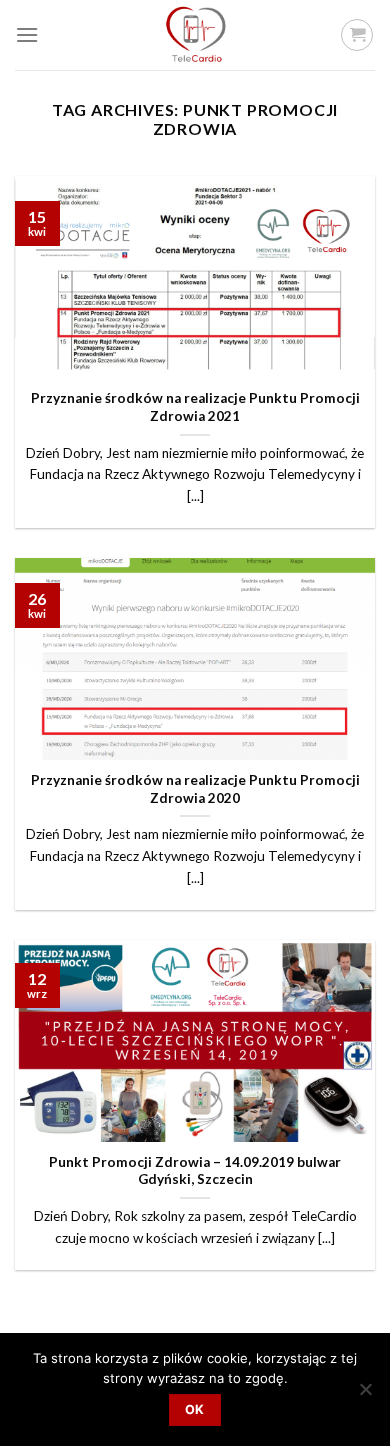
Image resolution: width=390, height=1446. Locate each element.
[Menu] (27, 34)
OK (195, 1409)
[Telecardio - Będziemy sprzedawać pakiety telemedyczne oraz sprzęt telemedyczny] (195, 35)
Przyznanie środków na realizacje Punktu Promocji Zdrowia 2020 (195, 789)
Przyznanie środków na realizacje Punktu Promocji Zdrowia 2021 (195, 407)
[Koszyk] (357, 35)
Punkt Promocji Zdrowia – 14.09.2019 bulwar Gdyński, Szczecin (195, 1171)
